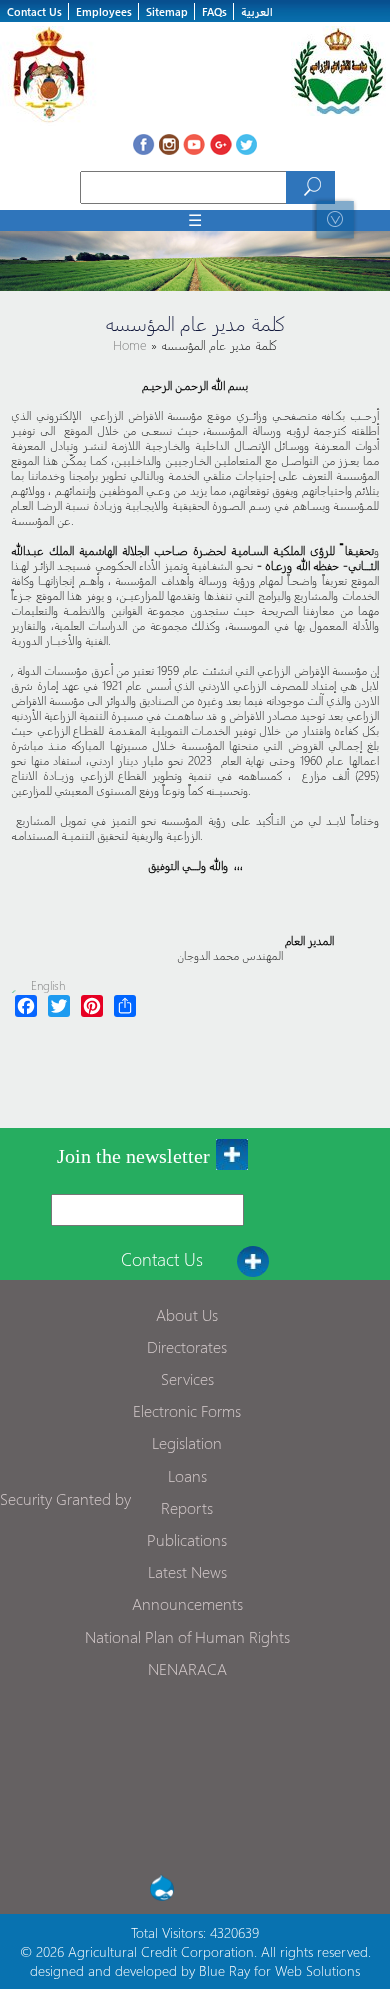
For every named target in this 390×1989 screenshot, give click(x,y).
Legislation (187, 1442)
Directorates (187, 1346)
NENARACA (187, 1668)
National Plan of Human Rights (187, 1636)
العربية (257, 11)
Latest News (187, 1571)
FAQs (214, 11)
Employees (104, 11)
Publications (187, 1539)
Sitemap (167, 11)
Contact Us (34, 11)
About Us (187, 1314)
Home (132, 344)
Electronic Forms (187, 1410)
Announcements (187, 1603)
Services (187, 1378)
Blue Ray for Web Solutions (279, 1970)
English (48, 985)
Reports (187, 1507)
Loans (187, 1475)
